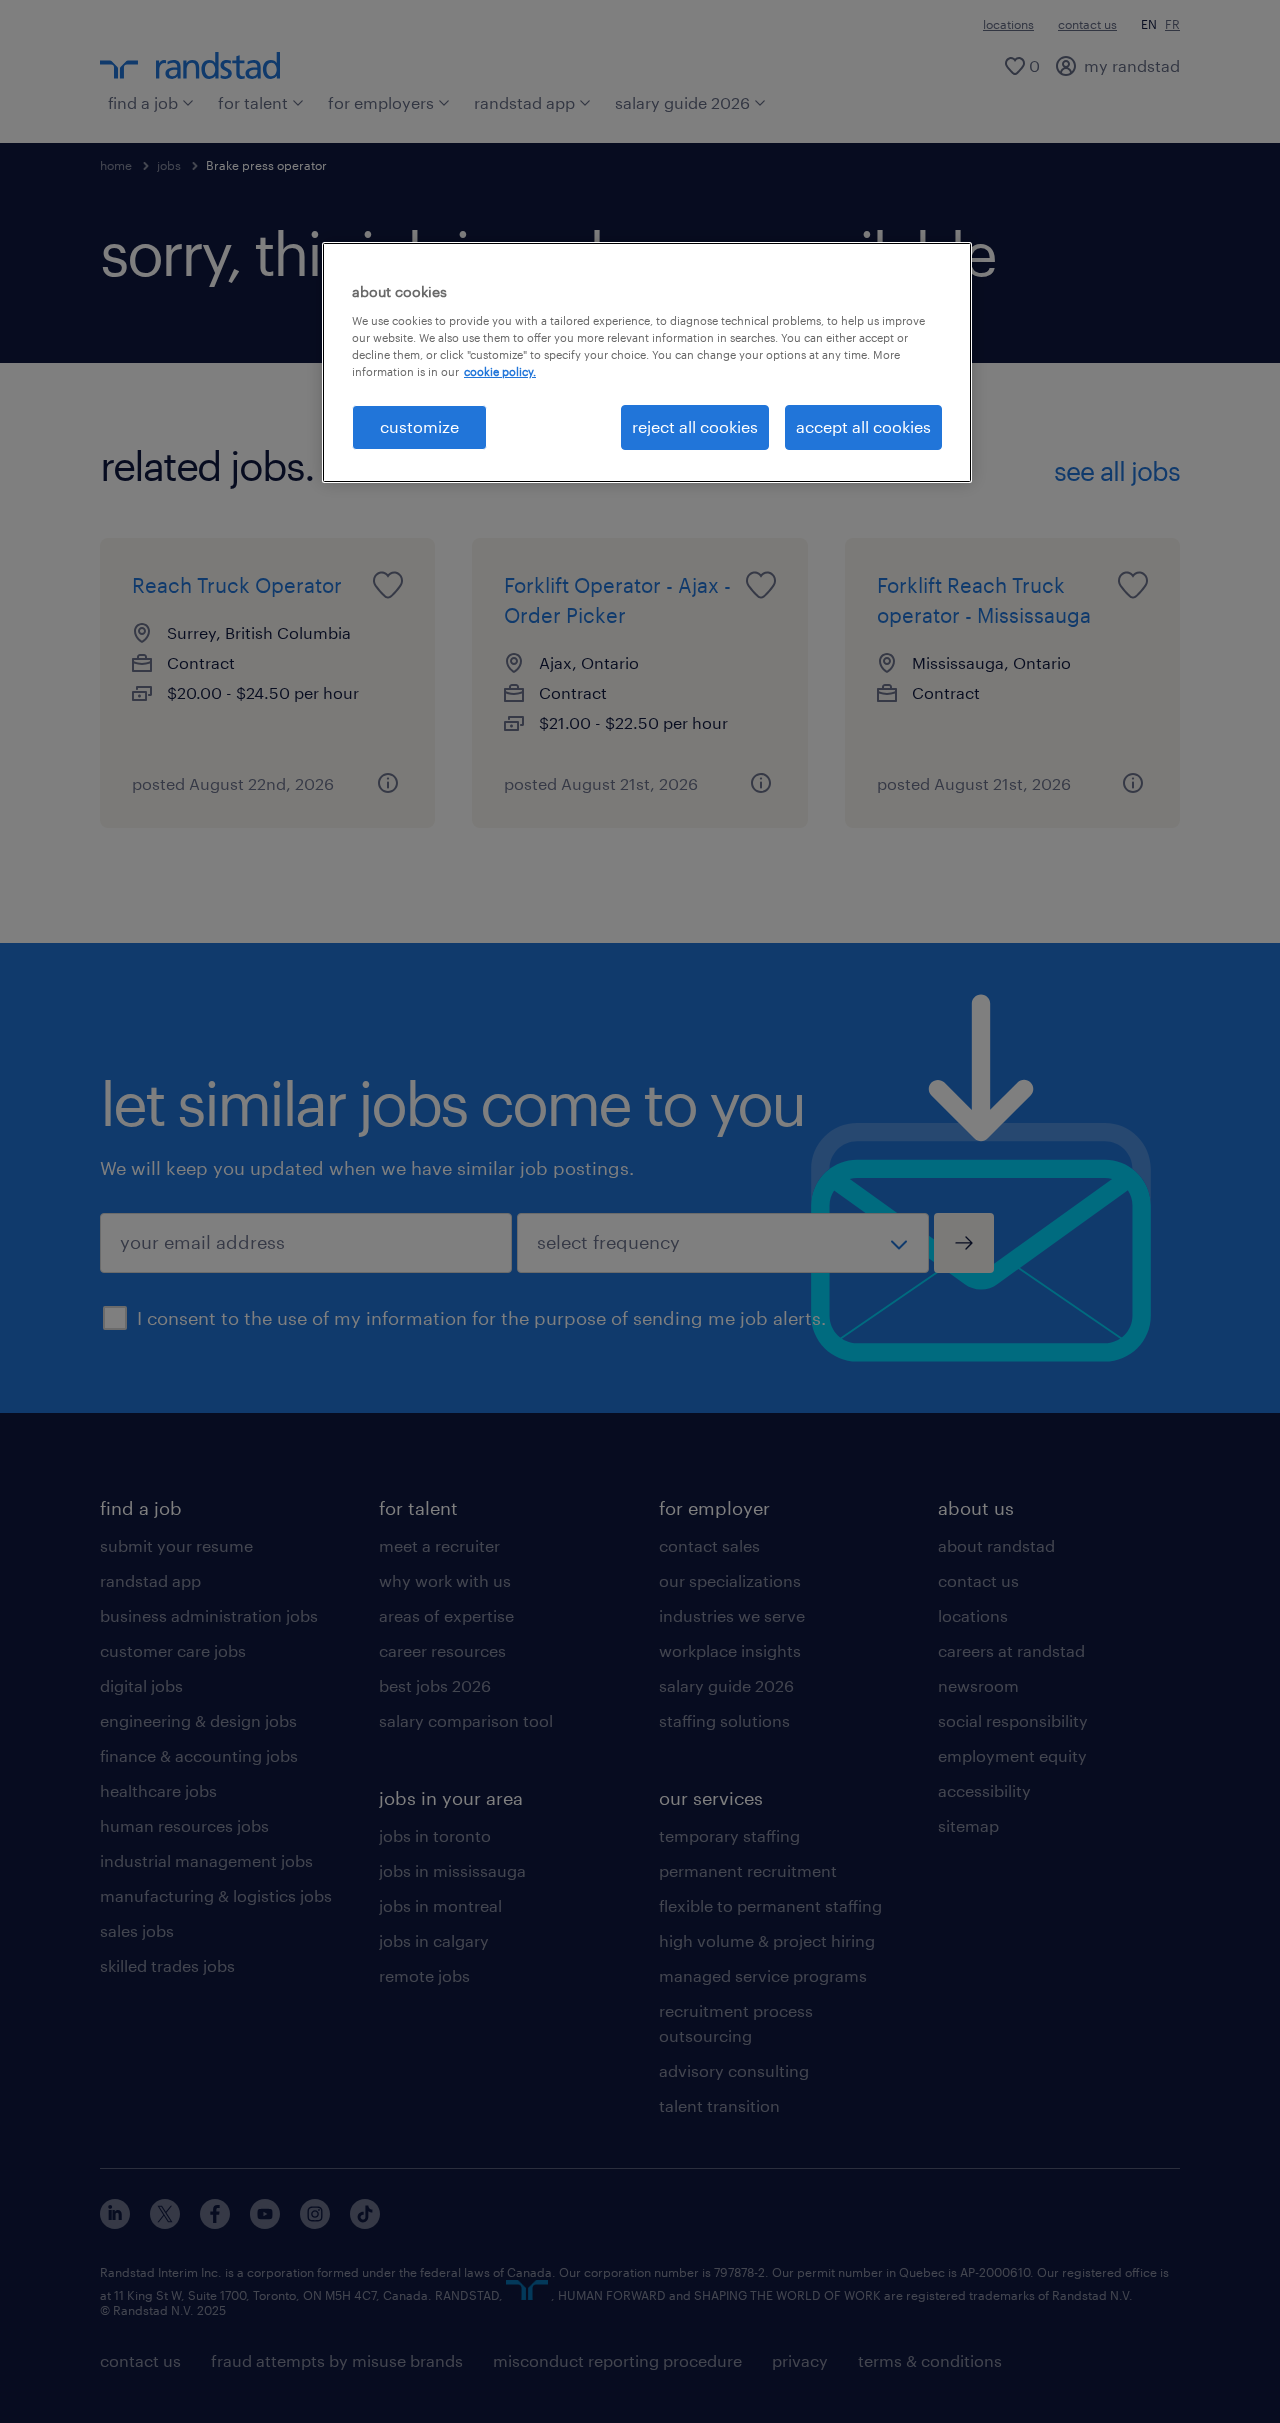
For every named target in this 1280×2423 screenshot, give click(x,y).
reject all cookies (695, 426)
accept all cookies (863, 426)
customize (419, 426)
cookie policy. (500, 371)
